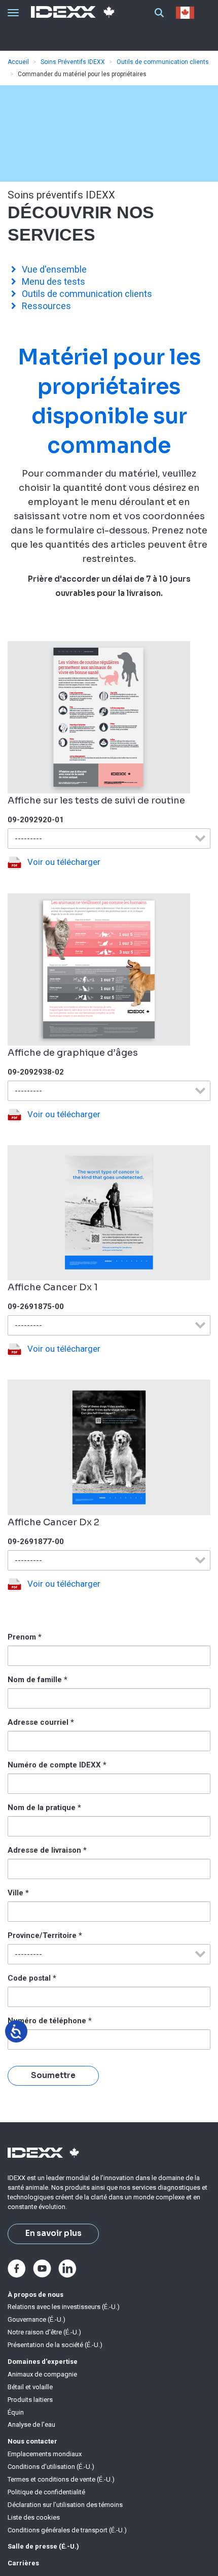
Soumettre (53, 2076)
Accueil (18, 62)
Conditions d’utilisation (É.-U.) (51, 2467)
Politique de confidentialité (46, 2492)
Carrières (23, 2563)
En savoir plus (53, 2233)
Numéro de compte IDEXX (57, 1765)
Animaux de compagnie (42, 2374)
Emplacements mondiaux (45, 2454)
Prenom (25, 1637)
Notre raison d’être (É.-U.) (44, 2332)
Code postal (32, 1978)
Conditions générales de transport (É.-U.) (67, 2530)
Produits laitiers (30, 2400)
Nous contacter (32, 2441)
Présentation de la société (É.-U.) (55, 2345)
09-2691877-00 (36, 1542)
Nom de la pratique (44, 1808)
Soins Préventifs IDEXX (73, 62)
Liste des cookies (34, 2517)
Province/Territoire (45, 1935)
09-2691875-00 (36, 1307)
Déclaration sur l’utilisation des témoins (65, 2505)
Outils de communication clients (163, 62)
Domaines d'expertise (43, 2362)
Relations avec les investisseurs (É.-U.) (64, 2307)
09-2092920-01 (36, 820)
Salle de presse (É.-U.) (43, 2546)
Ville (18, 1893)
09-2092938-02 (36, 1072)
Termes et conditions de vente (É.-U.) (61, 2479)
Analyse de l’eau (31, 2424)
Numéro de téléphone (50, 2021)
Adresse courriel (41, 1722)
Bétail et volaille (30, 2387)
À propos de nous (35, 2295)
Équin (16, 2412)
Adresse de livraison (47, 1850)
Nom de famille (38, 1680)
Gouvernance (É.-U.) (37, 2319)
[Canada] (187, 13)
